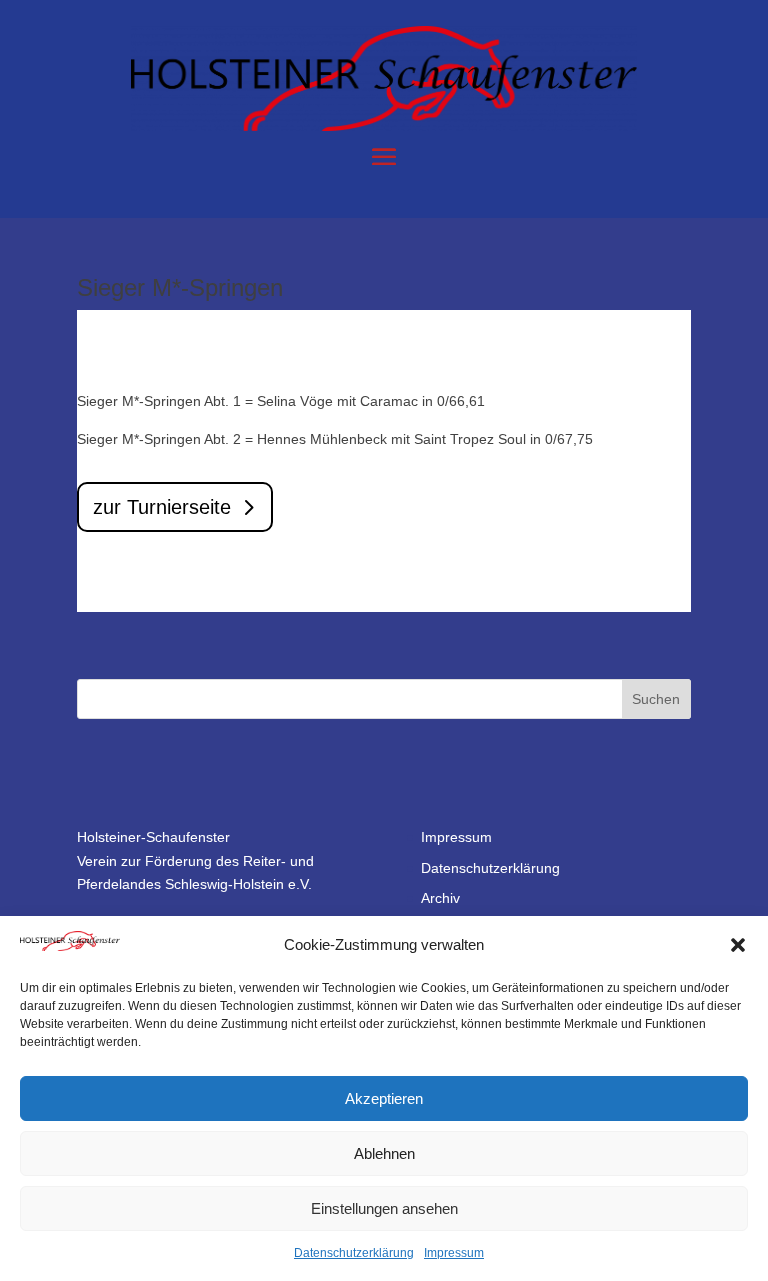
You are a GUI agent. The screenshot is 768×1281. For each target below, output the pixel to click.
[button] (738, 945)
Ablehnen (384, 1153)
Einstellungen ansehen (384, 1208)
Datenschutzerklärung (354, 1253)
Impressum (454, 1253)
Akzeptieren (384, 1098)
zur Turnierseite (162, 507)
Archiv (440, 898)
